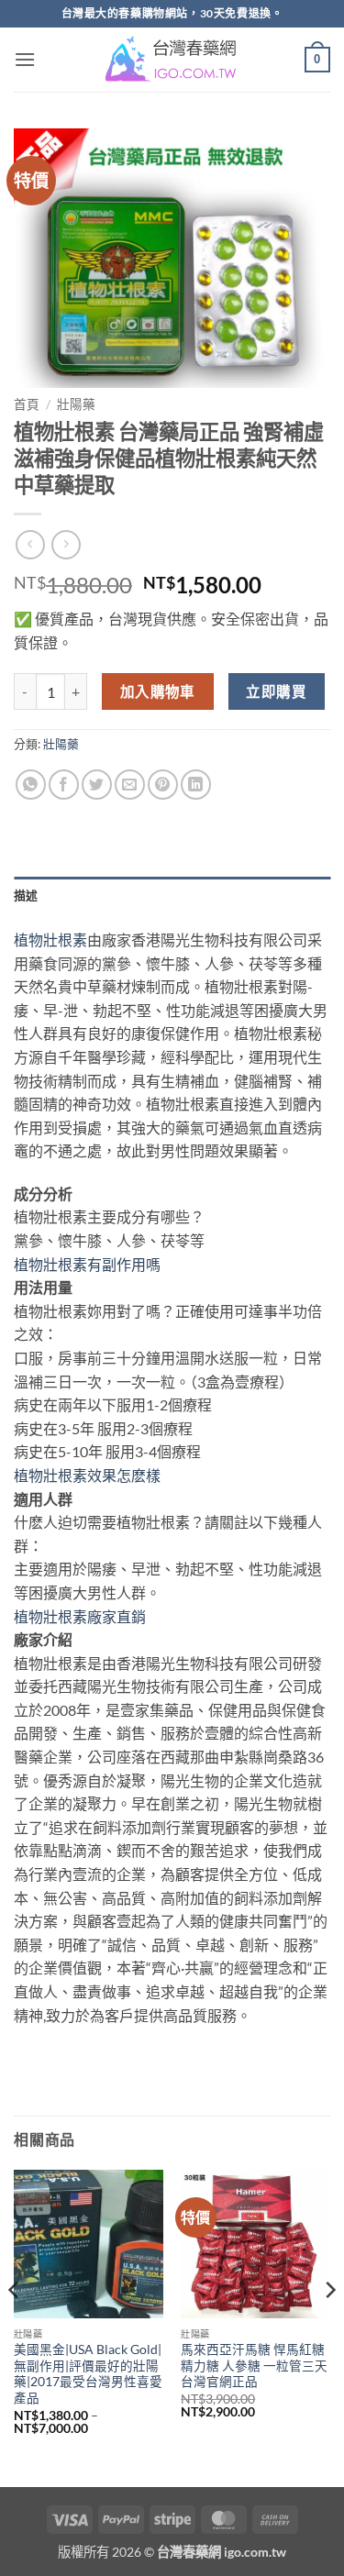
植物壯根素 (50, 940)
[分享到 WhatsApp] (31, 785)
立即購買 (276, 691)
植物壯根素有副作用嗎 (87, 1264)
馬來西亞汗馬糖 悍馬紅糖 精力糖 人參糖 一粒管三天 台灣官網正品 (254, 2366)
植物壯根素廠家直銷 (80, 1616)
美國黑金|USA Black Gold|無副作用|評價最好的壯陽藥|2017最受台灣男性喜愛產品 (88, 2374)
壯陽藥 (76, 404)
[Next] (329, 2327)
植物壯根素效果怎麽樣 (87, 1475)
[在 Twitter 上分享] (97, 785)
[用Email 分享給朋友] (130, 785)
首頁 (27, 404)
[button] (25, 59)
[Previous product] (66, 544)
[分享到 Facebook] (64, 785)
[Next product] (30, 544)
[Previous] (15, 2327)
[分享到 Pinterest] (163, 785)
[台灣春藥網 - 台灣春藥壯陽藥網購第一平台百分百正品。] (172, 60)
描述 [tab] (26, 895)
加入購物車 (158, 691)
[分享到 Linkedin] (196, 785)
